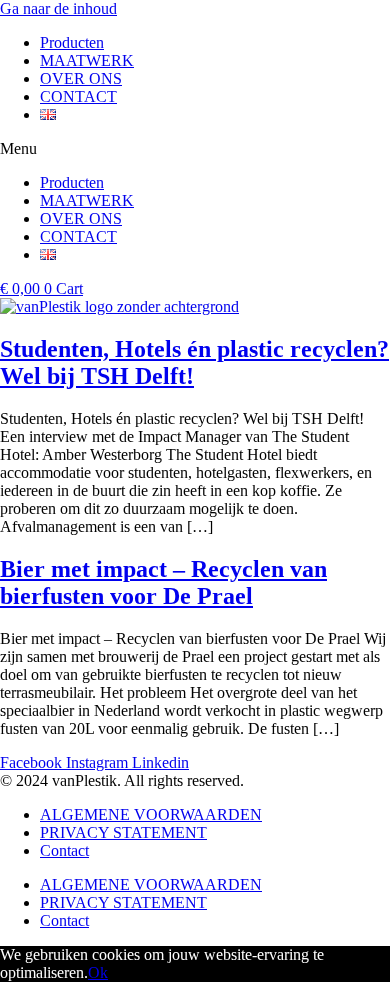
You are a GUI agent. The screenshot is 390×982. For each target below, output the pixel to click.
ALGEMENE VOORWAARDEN (151, 814)
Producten (72, 42)
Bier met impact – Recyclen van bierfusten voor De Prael (163, 582)
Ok (98, 972)
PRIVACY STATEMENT (123, 832)
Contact (64, 850)
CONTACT (78, 96)
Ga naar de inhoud (58, 8)
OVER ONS (81, 78)
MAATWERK (87, 60)
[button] (195, 149)
